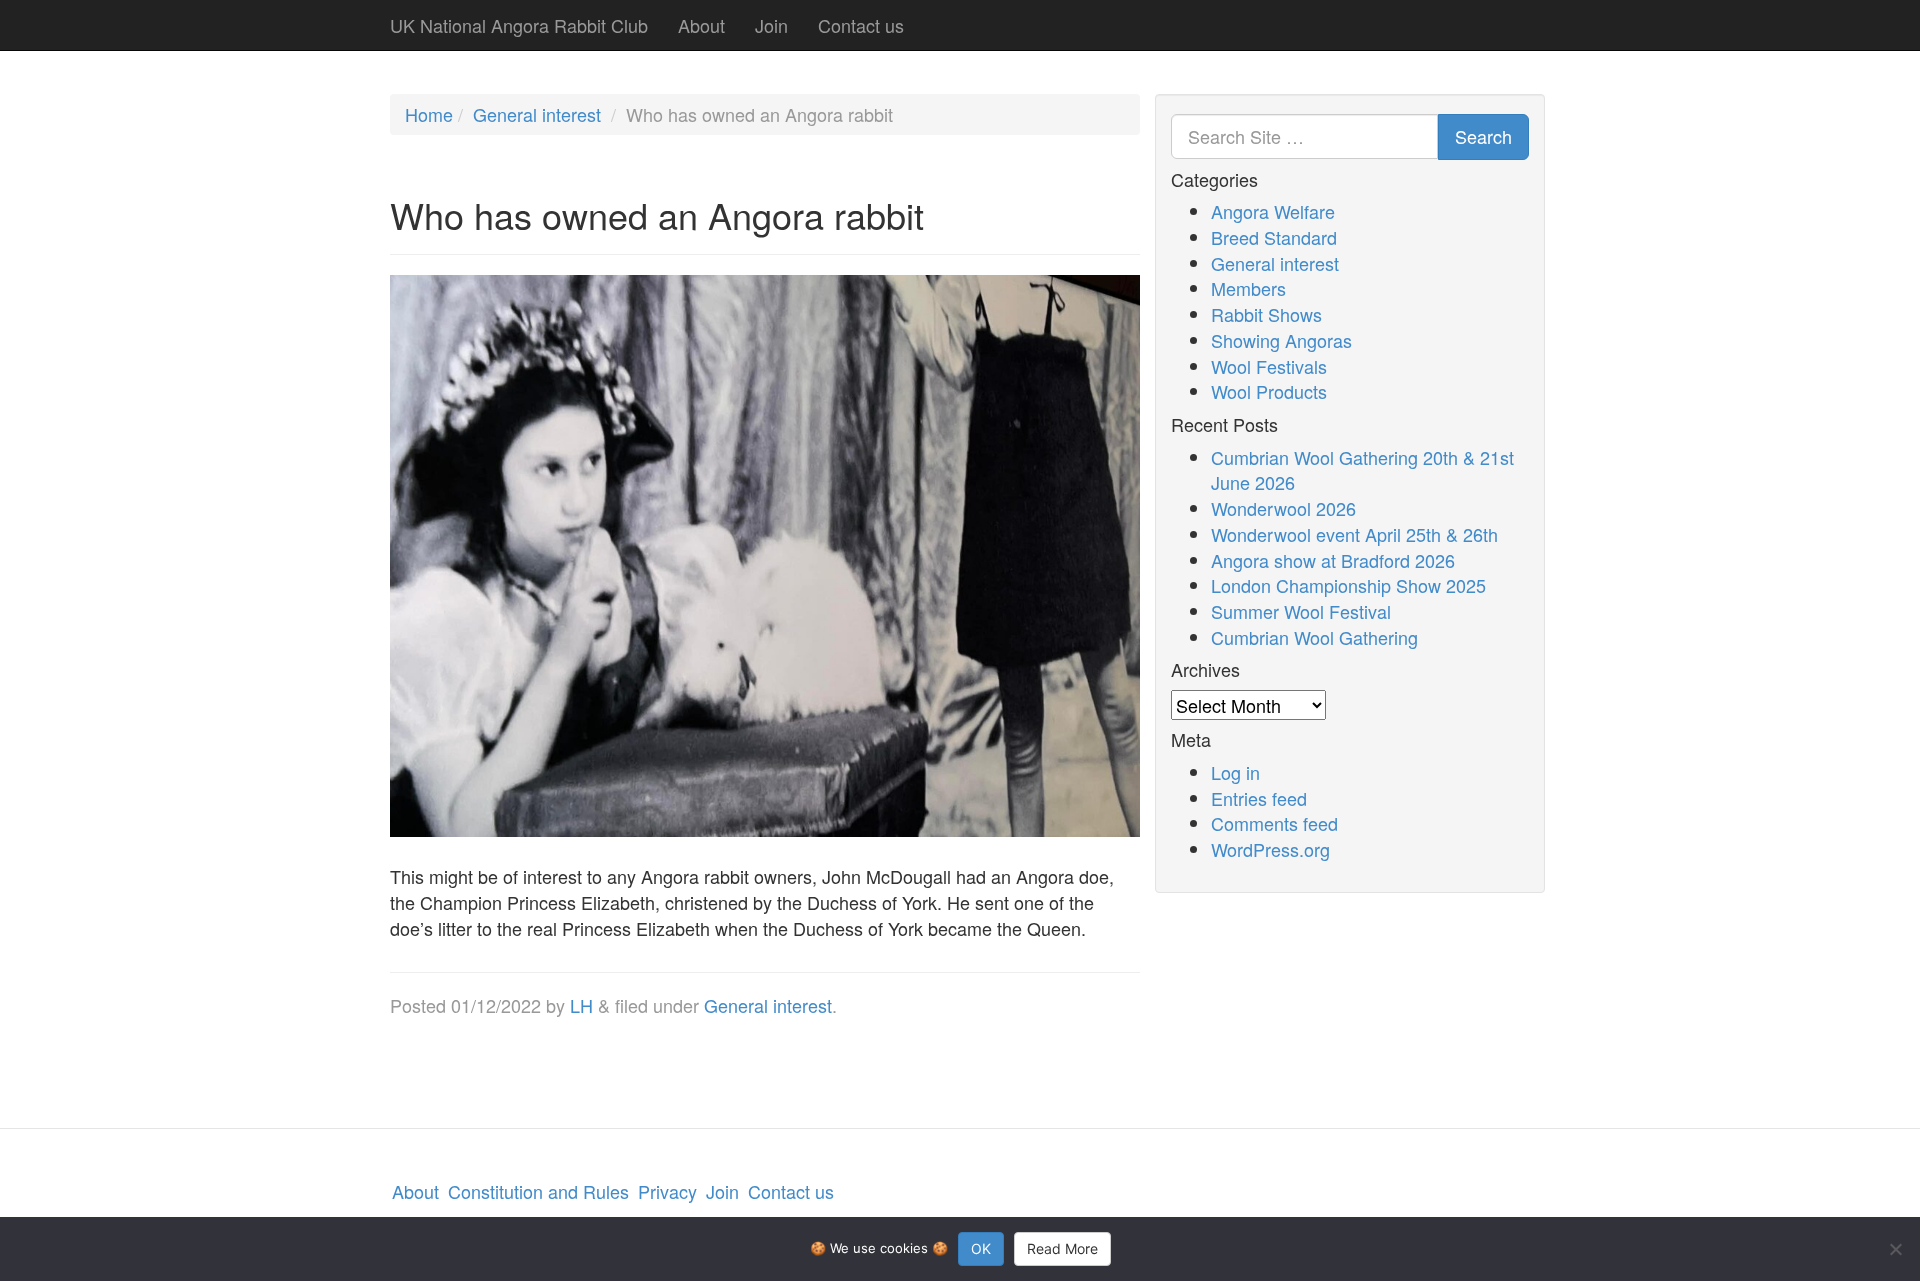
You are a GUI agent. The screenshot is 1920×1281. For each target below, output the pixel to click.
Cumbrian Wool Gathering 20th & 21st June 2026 (1362, 470)
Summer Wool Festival (1301, 611)
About (701, 25)
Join (771, 25)
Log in (1235, 772)
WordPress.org (1270, 849)
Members (1248, 288)
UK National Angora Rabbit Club (519, 25)
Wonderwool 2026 (1283, 508)
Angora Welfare (1273, 211)
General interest (537, 114)
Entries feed (1259, 798)
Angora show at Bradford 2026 (1333, 560)
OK (981, 1248)
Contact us (861, 25)
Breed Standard (1274, 237)
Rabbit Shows (1266, 314)
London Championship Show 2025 (1348, 585)
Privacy (667, 1191)
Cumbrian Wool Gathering (1314, 637)
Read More (1062, 1248)
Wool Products (1269, 391)
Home (429, 114)
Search (1483, 136)
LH (581, 1005)
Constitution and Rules (538, 1191)
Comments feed (1274, 823)
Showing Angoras (1281, 340)
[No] (1895, 1249)
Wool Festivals (1269, 366)
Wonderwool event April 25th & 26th (1354, 534)
